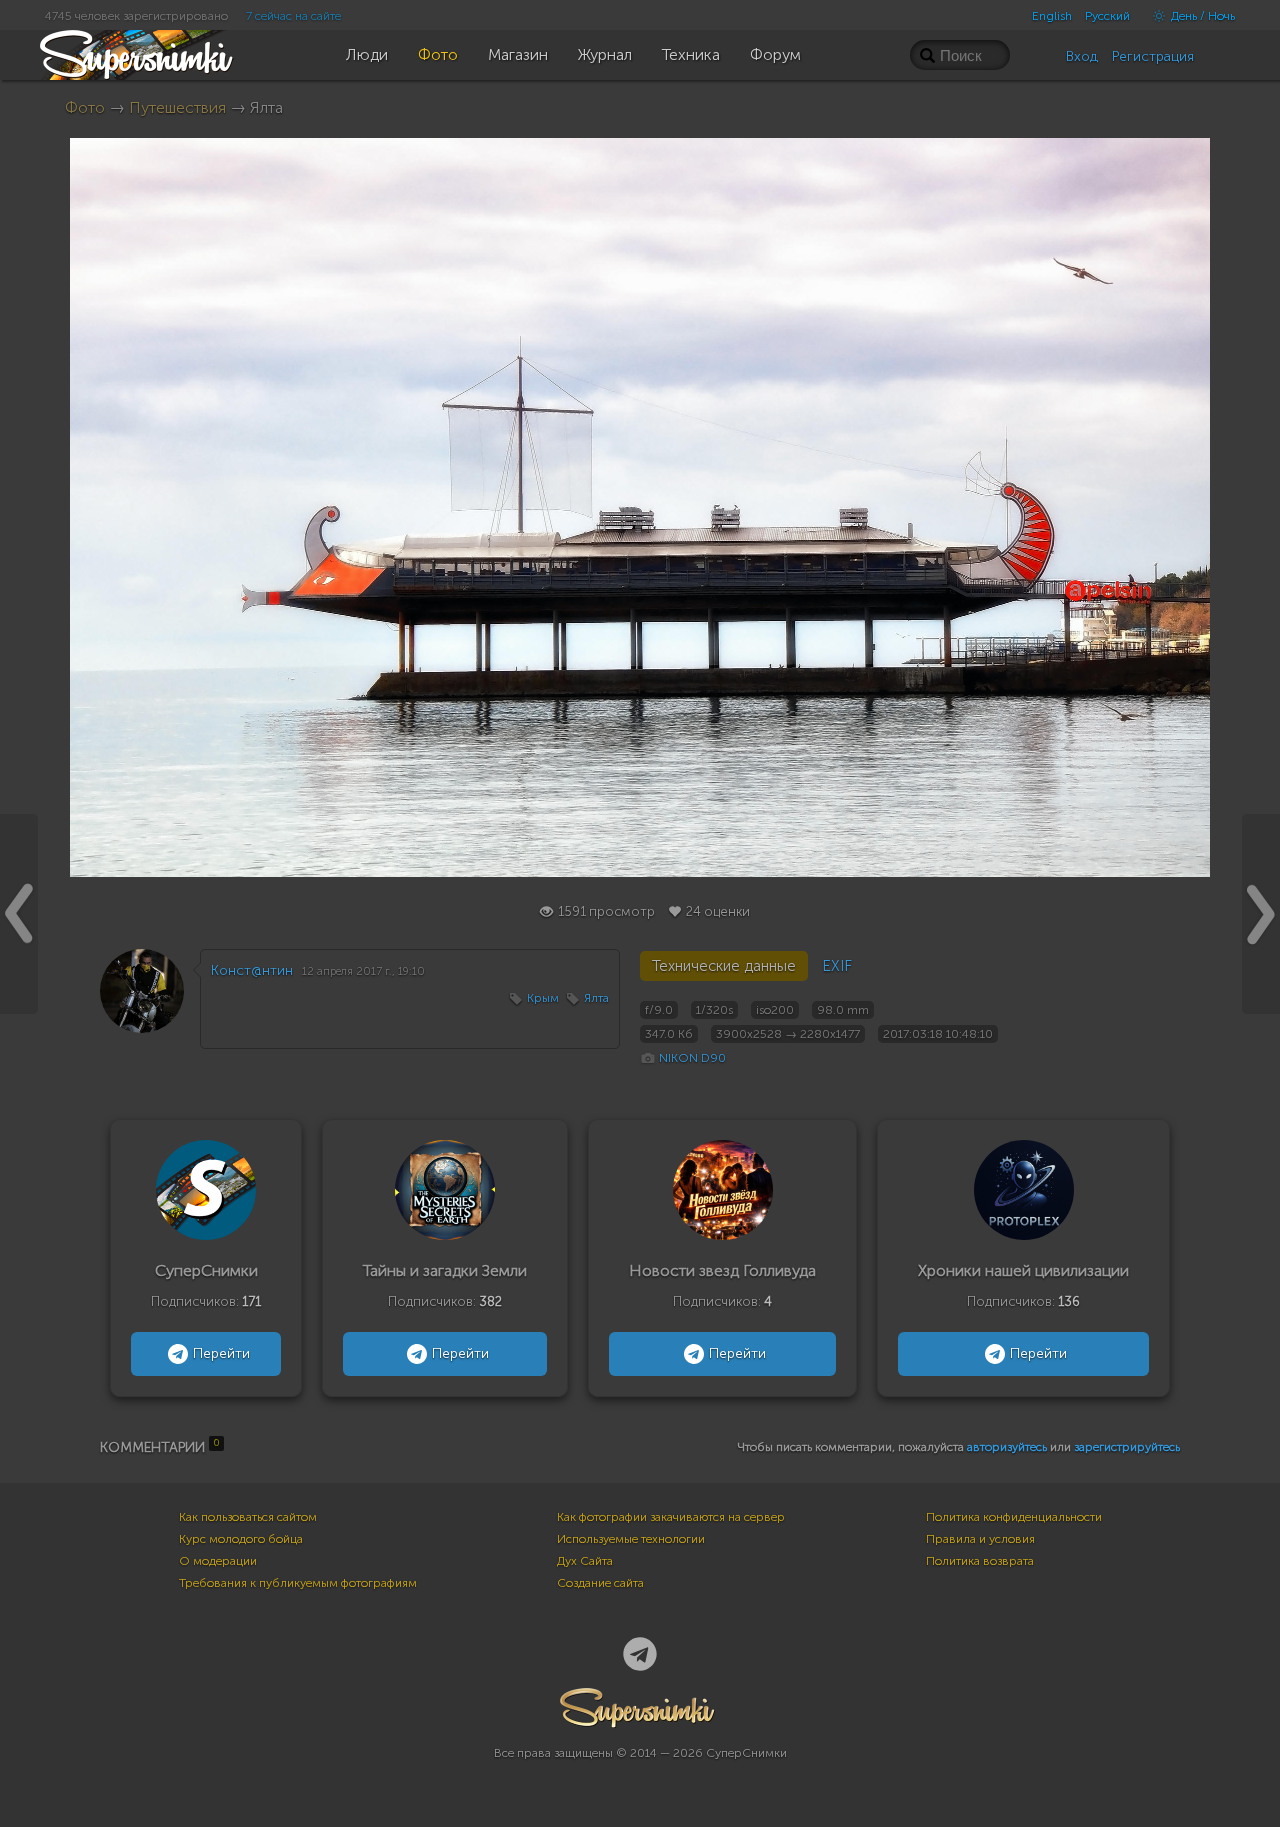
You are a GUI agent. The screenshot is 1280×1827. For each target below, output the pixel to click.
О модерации (218, 1561)
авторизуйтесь (1007, 1447)
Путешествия (177, 107)
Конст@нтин (252, 970)
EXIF (837, 966)
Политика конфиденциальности (1014, 1517)
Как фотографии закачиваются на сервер (671, 1517)
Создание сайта (600, 1583)
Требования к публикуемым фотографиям (298, 1583)
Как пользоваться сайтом (248, 1517)
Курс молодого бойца (241, 1539)
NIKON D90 (692, 1058)
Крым (543, 998)
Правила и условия (980, 1539)
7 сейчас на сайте (293, 16)
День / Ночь (1201, 16)
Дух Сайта (585, 1561)
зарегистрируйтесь (1127, 1447)
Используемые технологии (631, 1539)
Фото (85, 107)
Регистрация (1153, 56)
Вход (1082, 56)
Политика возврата (980, 1561)
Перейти (221, 1353)
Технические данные (724, 966)
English (1052, 16)
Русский (1107, 16)
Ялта (596, 998)
